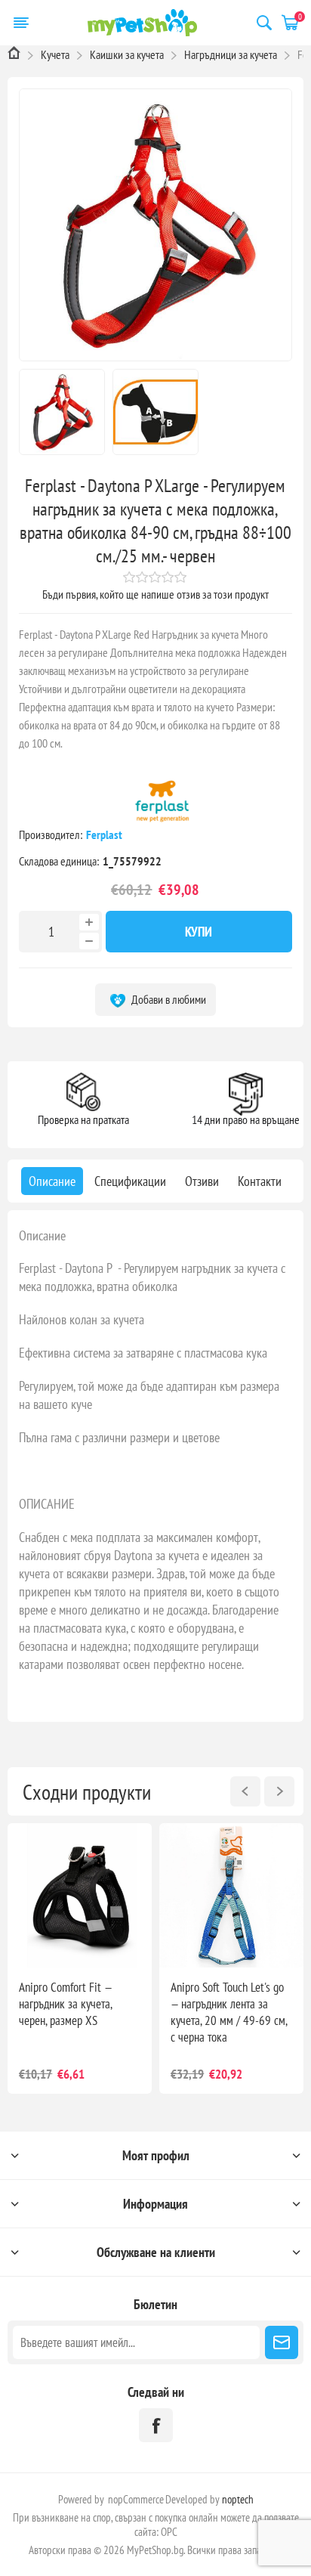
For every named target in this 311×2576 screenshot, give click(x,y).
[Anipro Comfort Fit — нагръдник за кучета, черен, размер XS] (80, 1895)
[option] (80, 1958)
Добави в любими (168, 999)
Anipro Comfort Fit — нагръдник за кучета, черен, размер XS (65, 2004)
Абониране (282, 2342)
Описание (42, 1235)
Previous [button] (245, 1791)
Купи (199, 932)
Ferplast (105, 834)
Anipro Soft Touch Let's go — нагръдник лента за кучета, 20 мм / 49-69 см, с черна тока (229, 2012)
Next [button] (279, 1791)
